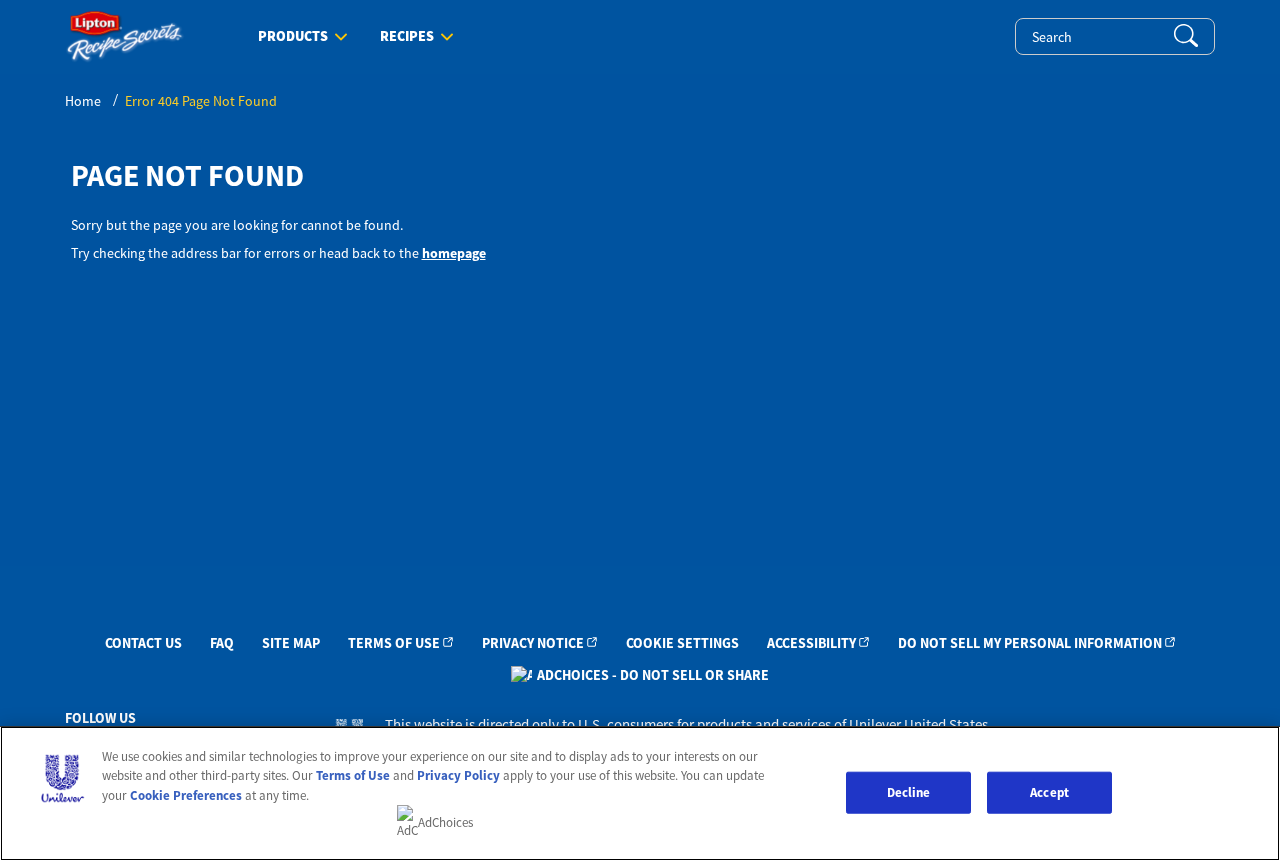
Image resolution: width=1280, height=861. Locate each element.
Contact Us (143, 643)
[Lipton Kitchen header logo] (125, 36)
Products (293, 37)
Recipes (407, 37)
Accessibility (811, 643)
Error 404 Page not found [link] (201, 101)
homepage (454, 253)
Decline (909, 792)
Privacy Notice (533, 643)
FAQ (222, 643)
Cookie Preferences (186, 795)
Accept (1049, 792)
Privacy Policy (458, 775)
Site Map (291, 643)
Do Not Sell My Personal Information (1030, 643)
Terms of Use (394, 643)
